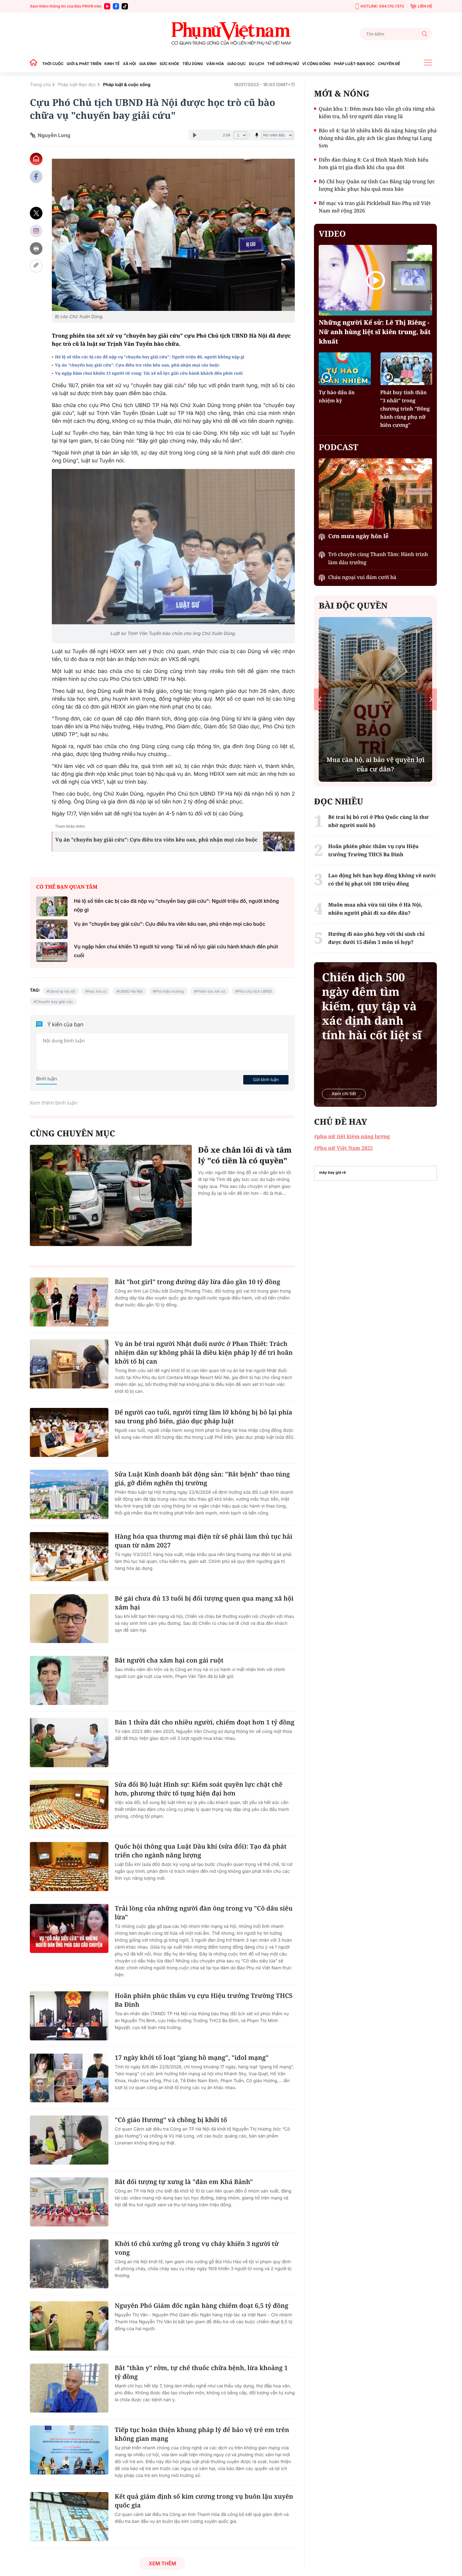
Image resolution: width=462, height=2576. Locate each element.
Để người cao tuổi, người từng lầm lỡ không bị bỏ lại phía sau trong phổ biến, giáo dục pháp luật (203, 1417)
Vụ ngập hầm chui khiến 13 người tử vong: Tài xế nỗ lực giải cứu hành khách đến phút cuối (149, 373)
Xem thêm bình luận (54, 1103)
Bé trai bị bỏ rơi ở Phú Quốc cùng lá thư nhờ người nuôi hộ (378, 821)
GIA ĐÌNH (148, 64)
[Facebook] (116, 6)
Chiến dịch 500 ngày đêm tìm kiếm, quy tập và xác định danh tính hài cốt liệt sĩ (372, 1006)
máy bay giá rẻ (332, 1172)
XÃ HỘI (129, 64)
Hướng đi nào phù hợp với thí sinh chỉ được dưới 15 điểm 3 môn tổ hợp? (376, 938)
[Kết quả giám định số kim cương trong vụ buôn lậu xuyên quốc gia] (69, 2517)
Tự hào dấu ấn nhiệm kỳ (337, 396)
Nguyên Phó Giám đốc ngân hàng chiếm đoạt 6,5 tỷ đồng (201, 2306)
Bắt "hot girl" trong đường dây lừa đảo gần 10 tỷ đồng (198, 1282)
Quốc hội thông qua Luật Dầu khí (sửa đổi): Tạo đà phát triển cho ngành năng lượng (201, 1851)
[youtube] (107, 6)
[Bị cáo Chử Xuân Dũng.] (173, 235)
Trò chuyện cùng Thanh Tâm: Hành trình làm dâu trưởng (378, 558)
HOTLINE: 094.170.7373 (382, 6)
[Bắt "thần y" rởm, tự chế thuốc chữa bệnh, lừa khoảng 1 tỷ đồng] (69, 2388)
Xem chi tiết (344, 1094)
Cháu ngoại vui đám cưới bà (362, 577)
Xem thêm (162, 2563)
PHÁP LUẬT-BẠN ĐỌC (354, 64)
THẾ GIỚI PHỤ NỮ (283, 64)
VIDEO (332, 234)
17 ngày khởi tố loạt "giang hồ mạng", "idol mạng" (192, 2057)
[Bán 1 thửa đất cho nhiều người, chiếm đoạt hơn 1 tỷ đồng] (69, 1742)
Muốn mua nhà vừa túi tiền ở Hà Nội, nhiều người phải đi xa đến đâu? (375, 909)
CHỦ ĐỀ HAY (341, 1122)
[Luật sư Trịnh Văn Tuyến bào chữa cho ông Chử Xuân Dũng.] (173, 547)
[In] (36, 248)
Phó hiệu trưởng (170, 991)
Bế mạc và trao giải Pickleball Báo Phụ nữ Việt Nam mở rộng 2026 (375, 207)
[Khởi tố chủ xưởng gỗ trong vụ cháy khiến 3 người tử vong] (69, 2264)
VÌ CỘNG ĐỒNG (317, 64)
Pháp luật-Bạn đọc (77, 85)
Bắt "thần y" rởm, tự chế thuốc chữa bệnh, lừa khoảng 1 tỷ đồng (201, 2372)
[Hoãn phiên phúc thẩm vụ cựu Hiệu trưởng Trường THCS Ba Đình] (69, 2016)
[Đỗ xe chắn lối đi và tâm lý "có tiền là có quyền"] (111, 1195)
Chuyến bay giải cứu (55, 1002)
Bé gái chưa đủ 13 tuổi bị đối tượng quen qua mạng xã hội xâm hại (204, 1603)
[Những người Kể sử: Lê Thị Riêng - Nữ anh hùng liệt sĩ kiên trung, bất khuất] (375, 280)
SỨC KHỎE (169, 64)
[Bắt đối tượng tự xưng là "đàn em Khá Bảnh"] (69, 2202)
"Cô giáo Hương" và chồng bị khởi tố (171, 2120)
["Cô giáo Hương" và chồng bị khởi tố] (69, 2140)
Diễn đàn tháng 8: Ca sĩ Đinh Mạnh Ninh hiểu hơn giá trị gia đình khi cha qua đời (374, 163)
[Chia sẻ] (36, 231)
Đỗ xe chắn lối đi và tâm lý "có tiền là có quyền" (245, 1155)
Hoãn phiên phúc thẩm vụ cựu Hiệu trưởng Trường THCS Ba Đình (204, 2000)
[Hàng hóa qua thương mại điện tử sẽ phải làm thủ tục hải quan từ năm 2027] (69, 1557)
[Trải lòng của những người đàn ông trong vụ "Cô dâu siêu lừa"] (69, 1928)
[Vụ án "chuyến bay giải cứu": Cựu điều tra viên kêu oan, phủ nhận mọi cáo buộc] (52, 929)
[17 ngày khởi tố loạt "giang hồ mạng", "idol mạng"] (69, 2078)
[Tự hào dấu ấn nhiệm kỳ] (345, 369)
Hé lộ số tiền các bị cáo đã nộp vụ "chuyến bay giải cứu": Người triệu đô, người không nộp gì (150, 357)
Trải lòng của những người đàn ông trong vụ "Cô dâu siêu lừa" (204, 1913)
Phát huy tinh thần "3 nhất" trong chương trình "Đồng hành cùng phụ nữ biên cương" (405, 409)
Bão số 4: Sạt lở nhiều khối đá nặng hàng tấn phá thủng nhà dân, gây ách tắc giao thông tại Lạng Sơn (378, 138)
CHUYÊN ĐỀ (389, 64)
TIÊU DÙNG (193, 64)
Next (431, 699)
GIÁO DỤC (236, 64)
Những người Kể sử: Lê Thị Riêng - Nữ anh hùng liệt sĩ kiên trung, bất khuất (375, 332)
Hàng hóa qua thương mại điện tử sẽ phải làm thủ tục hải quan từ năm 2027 (203, 1541)
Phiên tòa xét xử (211, 991)
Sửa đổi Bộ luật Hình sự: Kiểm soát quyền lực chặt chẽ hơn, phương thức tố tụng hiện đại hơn (199, 1789)
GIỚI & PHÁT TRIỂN (84, 64)
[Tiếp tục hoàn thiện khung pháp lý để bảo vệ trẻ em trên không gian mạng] (69, 2450)
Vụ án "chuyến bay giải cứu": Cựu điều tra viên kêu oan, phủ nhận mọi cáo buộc (137, 365)
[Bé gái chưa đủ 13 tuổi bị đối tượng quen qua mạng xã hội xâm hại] (69, 1619)
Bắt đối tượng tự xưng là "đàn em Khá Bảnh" (184, 2182)
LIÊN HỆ (425, 6)
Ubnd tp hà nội (62, 991)
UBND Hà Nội (131, 991)
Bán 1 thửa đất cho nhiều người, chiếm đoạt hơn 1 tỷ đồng (205, 1722)
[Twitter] (36, 213)
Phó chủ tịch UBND (255, 991)
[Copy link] (36, 266)
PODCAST (338, 447)
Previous (320, 699)
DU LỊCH (256, 64)
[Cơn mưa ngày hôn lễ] (375, 494)
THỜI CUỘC (53, 64)
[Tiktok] (125, 6)
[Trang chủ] (35, 64)
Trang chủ (40, 85)
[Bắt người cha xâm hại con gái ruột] (69, 1680)
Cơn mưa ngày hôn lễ (358, 536)
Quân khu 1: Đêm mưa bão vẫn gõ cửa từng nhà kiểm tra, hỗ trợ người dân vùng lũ (377, 113)
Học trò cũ (97, 991)
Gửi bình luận (266, 1079)
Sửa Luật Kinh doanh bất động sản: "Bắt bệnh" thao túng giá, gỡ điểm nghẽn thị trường (202, 1478)
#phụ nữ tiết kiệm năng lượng (352, 1136)
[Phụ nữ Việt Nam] (231, 34)
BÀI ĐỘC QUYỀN (353, 605)
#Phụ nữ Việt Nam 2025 (343, 1148)
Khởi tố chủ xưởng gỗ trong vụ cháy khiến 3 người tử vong (197, 2248)
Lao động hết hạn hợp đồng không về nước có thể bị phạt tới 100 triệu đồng (382, 880)
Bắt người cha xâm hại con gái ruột (169, 1660)
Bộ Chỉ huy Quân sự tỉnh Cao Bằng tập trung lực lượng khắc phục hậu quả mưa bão (377, 185)
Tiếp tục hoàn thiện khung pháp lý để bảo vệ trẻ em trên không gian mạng (202, 2434)
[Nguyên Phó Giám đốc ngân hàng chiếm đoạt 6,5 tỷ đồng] (69, 2326)
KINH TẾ (112, 64)
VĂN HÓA (215, 64)
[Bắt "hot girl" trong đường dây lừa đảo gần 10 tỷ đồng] (69, 1302)
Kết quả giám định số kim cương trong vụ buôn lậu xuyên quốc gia (204, 2501)
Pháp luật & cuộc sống (127, 85)
